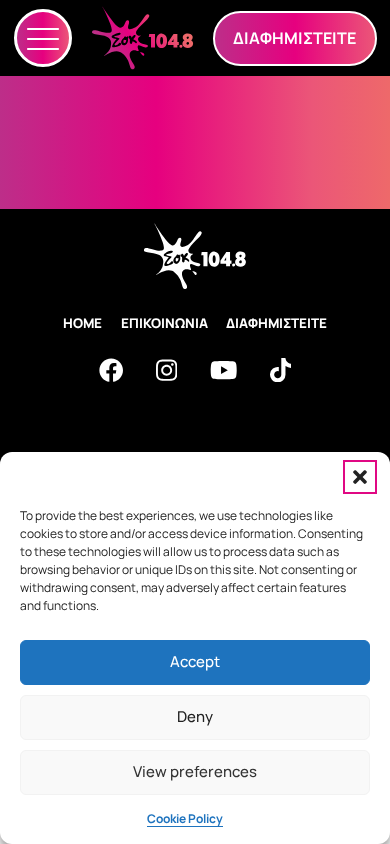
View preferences (195, 771)
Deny (195, 716)
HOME (82, 323)
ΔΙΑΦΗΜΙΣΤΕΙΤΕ (276, 323)
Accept (195, 661)
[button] (360, 477)
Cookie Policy (185, 818)
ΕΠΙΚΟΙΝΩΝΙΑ (164, 323)
